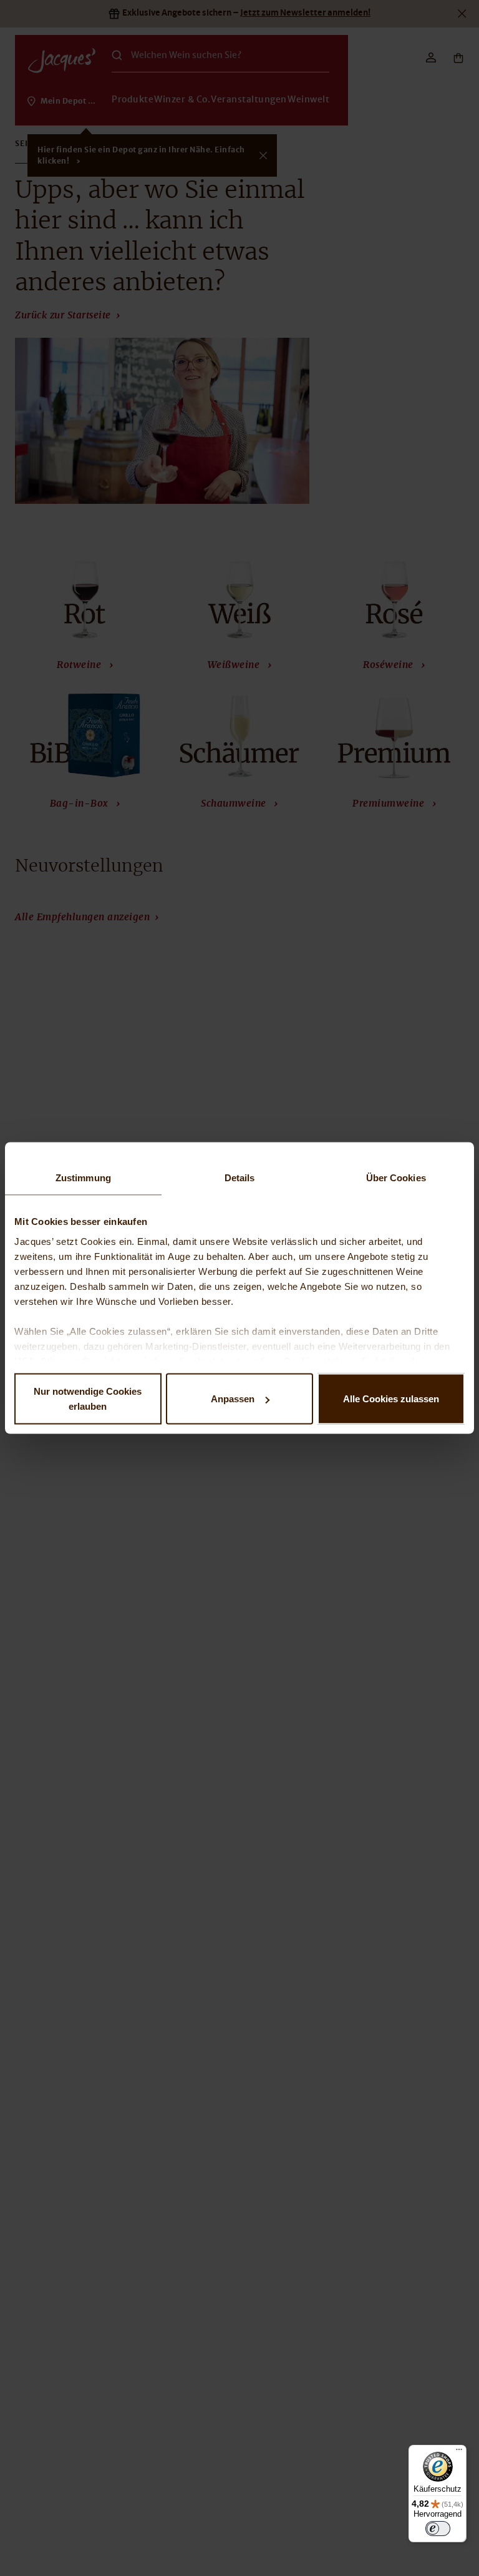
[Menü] (459, 2452)
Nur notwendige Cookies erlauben (88, 1399)
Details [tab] (240, 1178)
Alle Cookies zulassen (391, 1399)
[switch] (438, 2529)
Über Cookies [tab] (396, 1178)
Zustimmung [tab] (83, 1178)
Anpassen (233, 1399)
